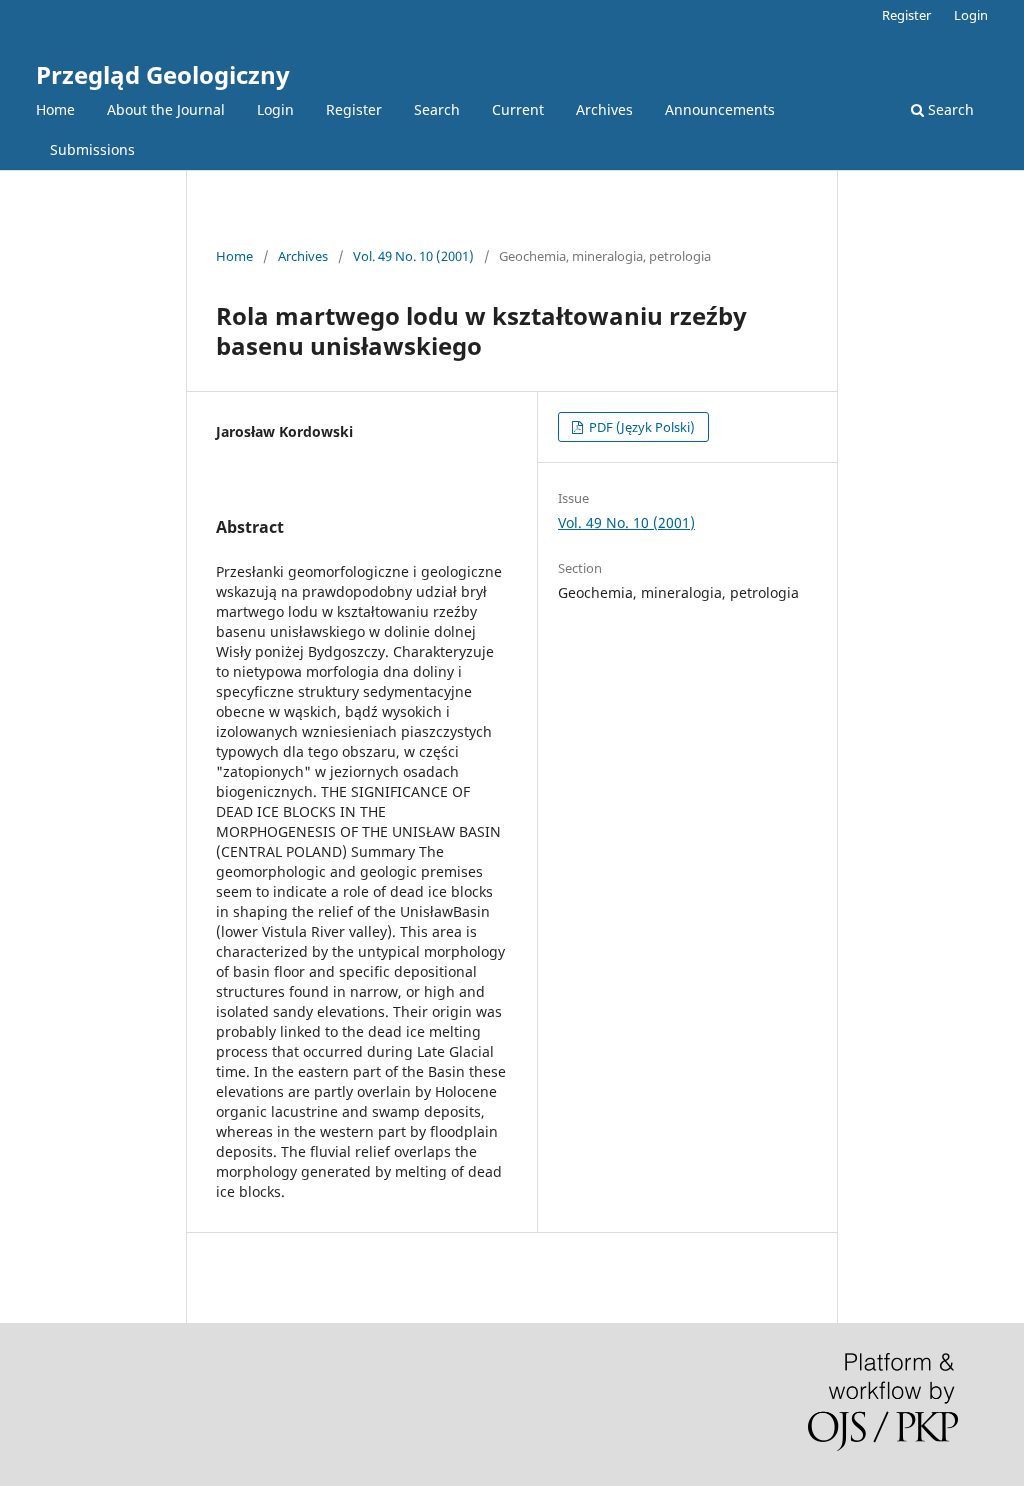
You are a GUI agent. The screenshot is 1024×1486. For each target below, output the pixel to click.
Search (437, 109)
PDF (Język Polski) (640, 427)
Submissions (92, 149)
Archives (604, 109)
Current (518, 109)
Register (354, 109)
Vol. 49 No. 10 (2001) (413, 256)
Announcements (720, 109)
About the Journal (166, 109)
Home (55, 109)
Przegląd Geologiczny (163, 74)
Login (275, 109)
